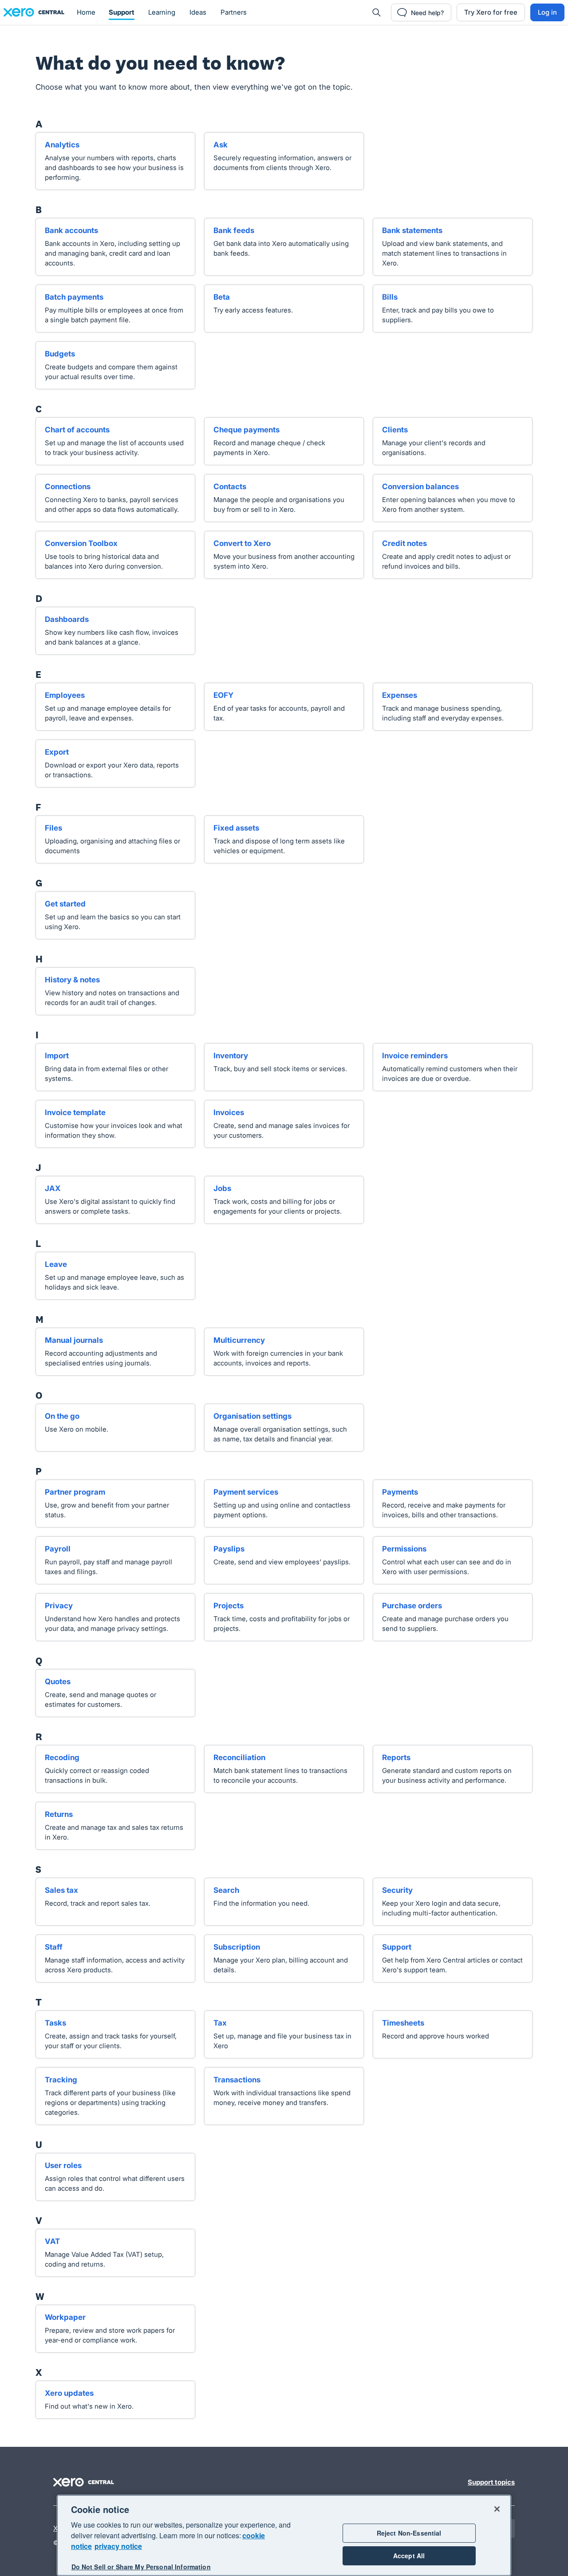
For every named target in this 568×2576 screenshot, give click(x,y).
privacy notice (118, 2546)
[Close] (497, 2509)
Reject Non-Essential (409, 2533)
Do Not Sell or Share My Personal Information (141, 2567)
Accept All (409, 2556)
